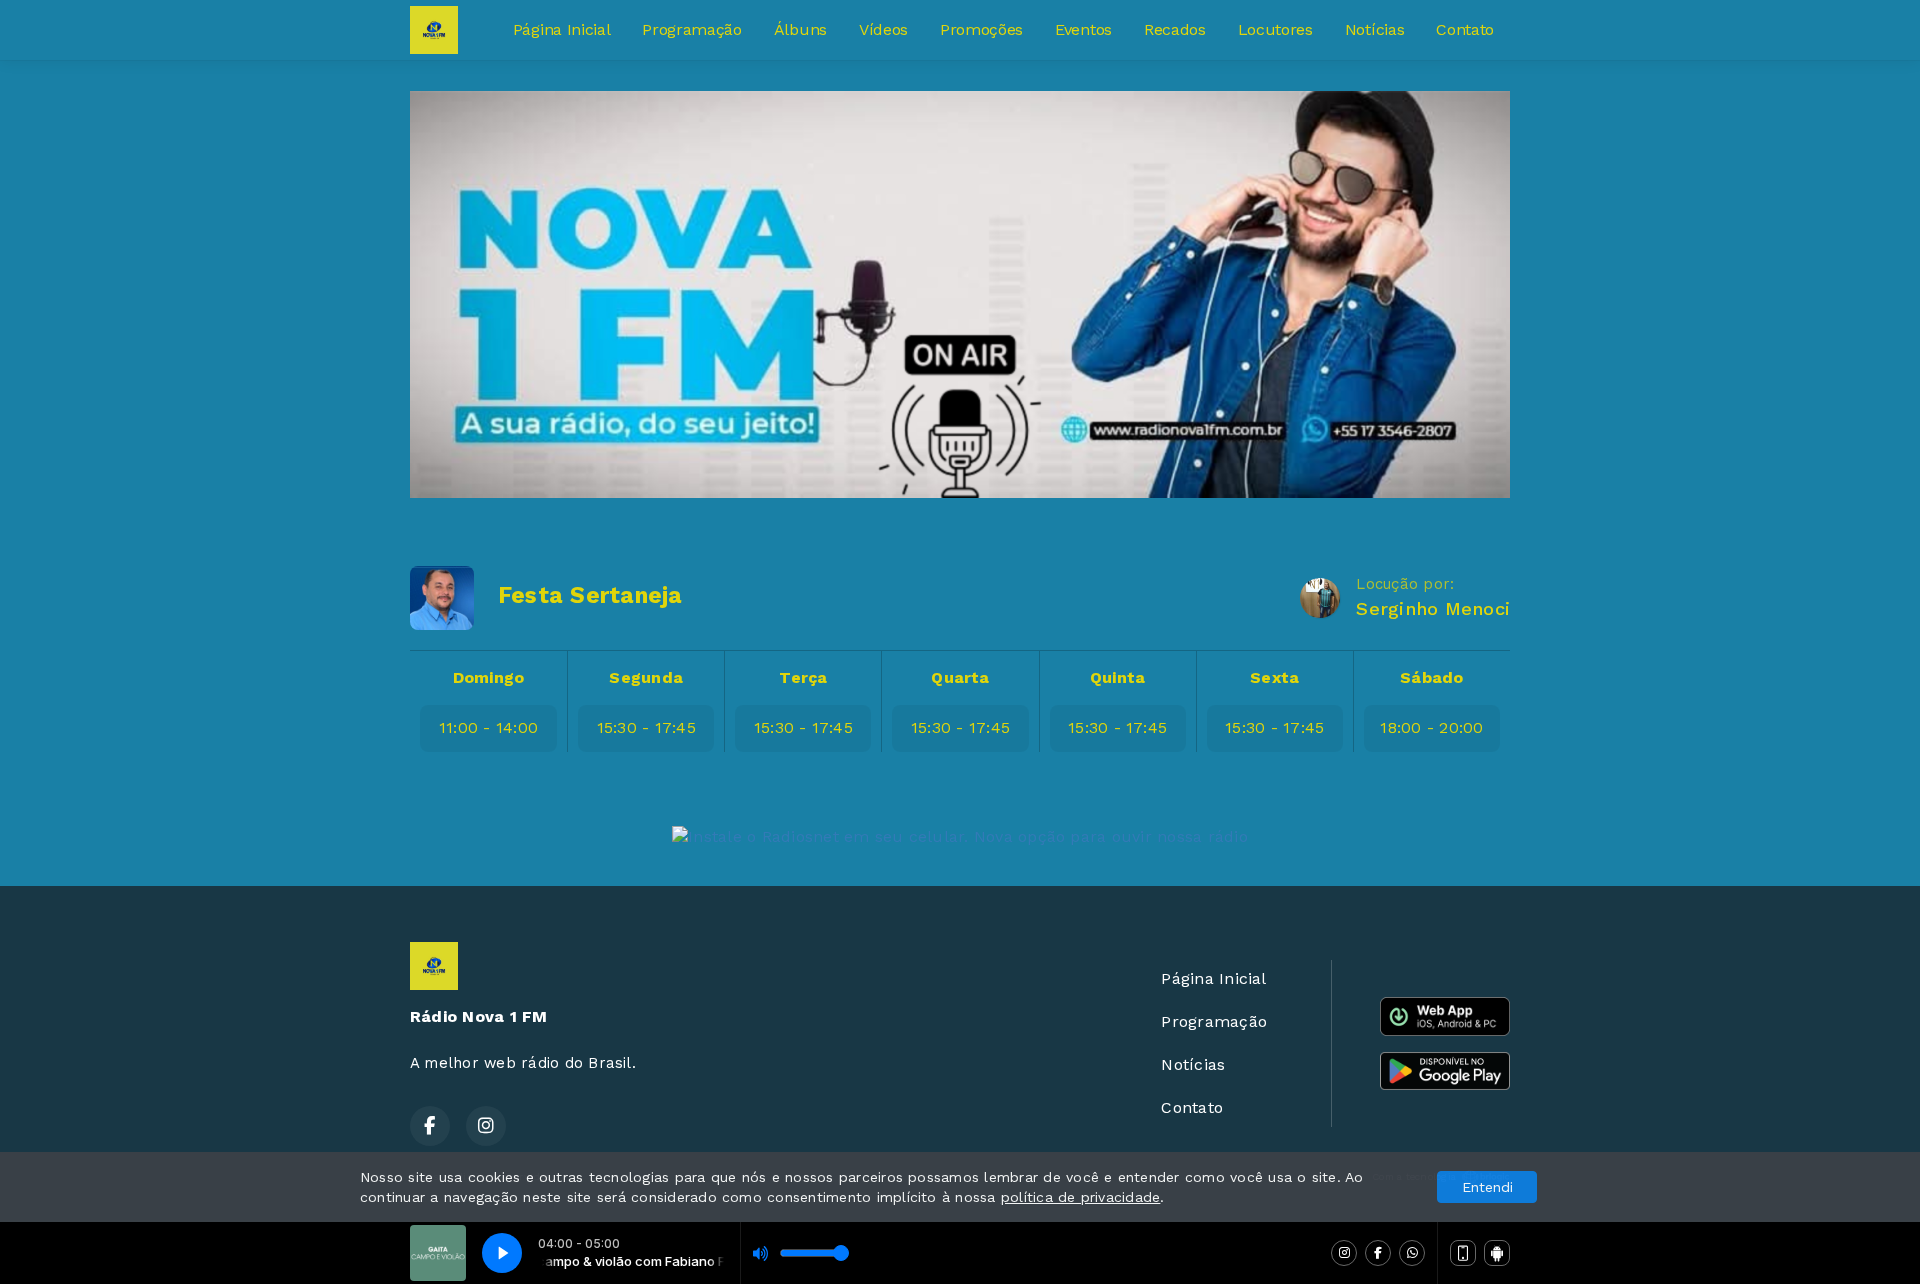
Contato (1465, 29)
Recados (1175, 29)
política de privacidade (1081, 1197)
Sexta (1274, 677)
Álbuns (800, 29)
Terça (803, 677)
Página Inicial (562, 29)
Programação (691, 29)
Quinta (1117, 677)
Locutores (1275, 29)
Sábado (1431, 677)
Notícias (1374, 29)
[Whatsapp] (1412, 1253)
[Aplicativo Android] (1497, 1253)
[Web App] (1463, 1253)
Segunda (646, 677)
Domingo (489, 677)
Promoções (981, 29)
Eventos (1083, 29)
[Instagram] (1344, 1253)
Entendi (1487, 1187)
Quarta (960, 677)
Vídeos (883, 29)
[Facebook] (1378, 1253)
